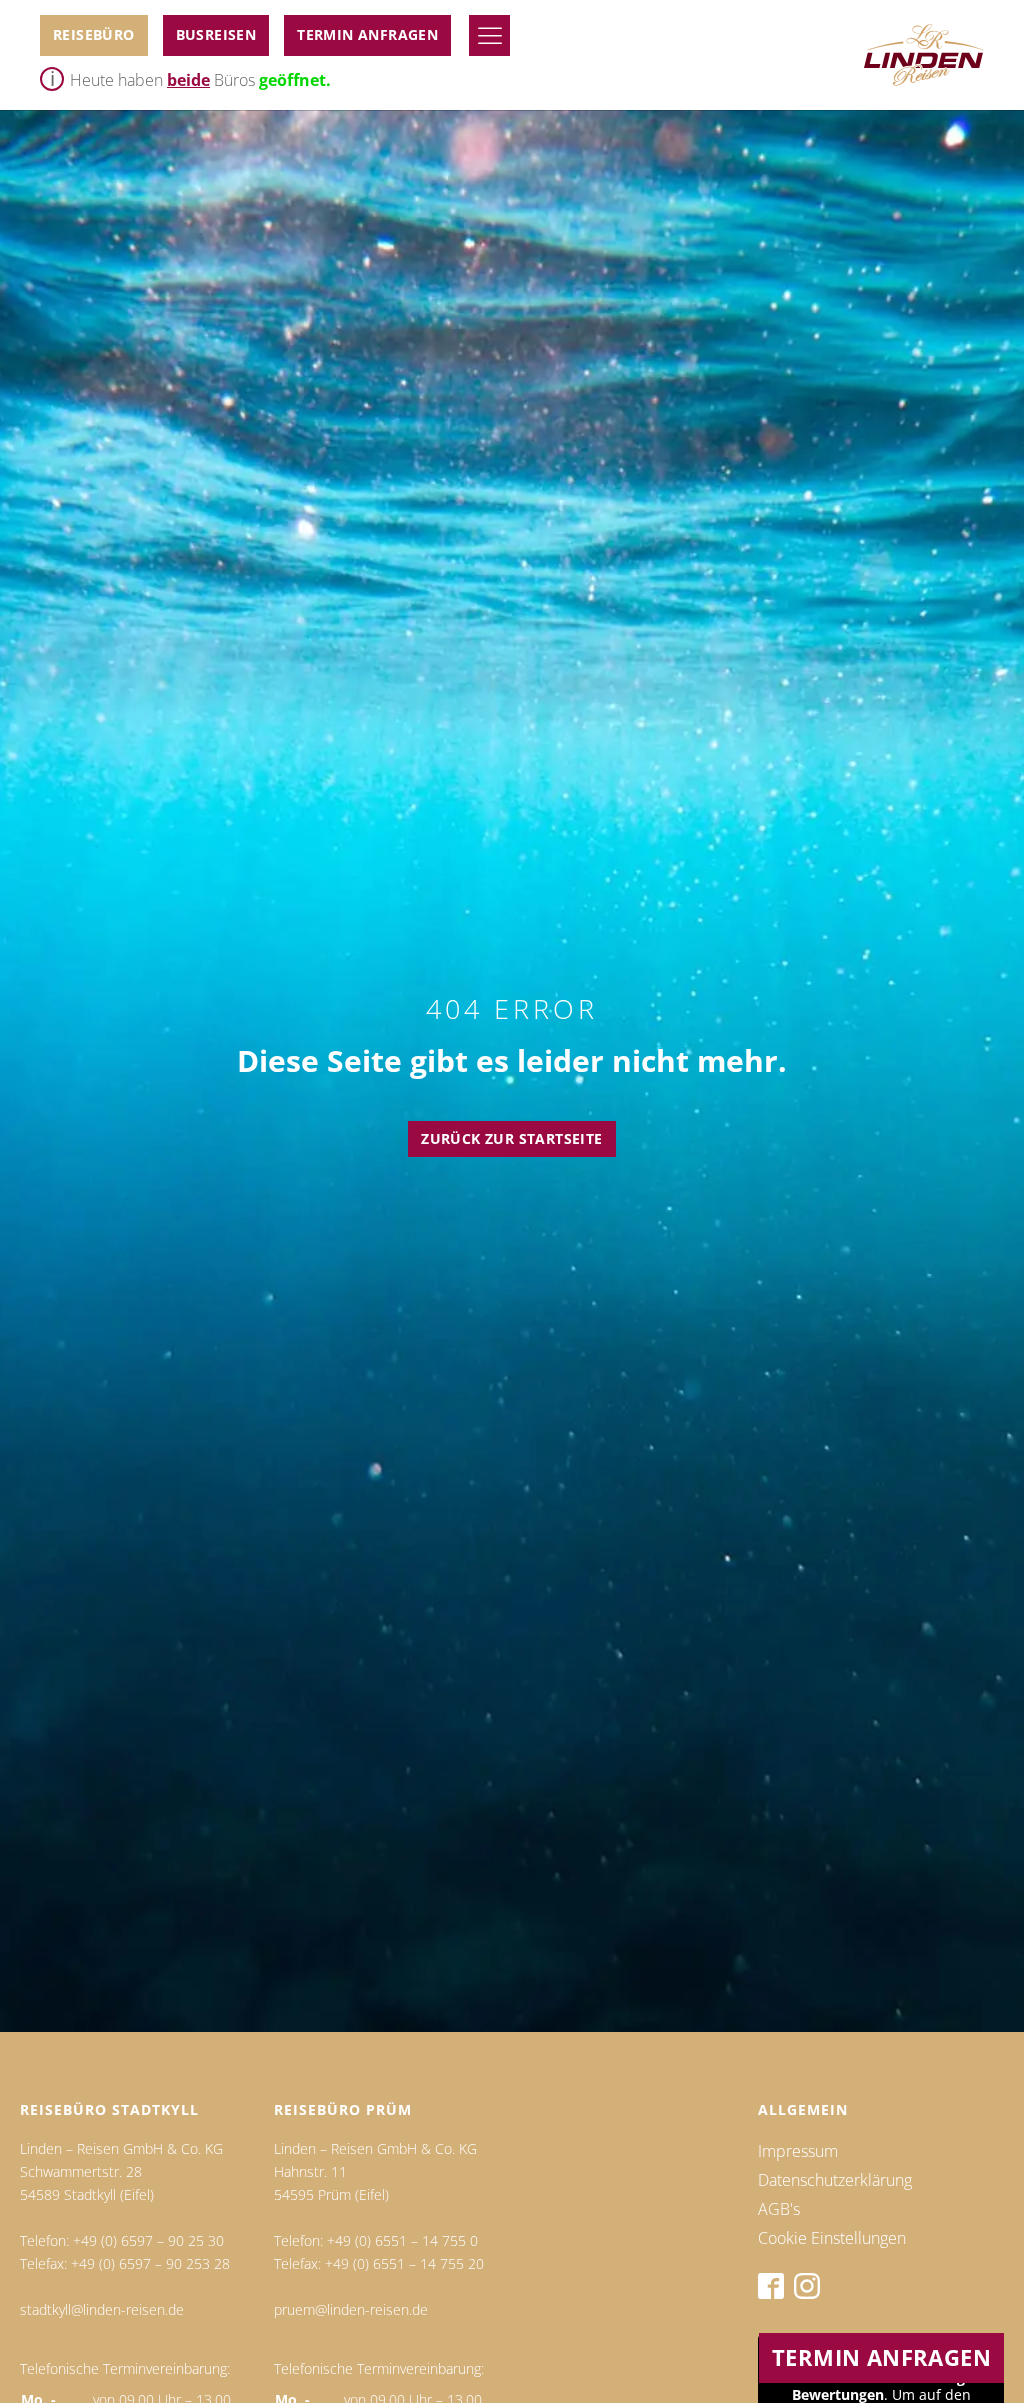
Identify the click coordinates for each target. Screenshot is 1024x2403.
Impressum (798, 2151)
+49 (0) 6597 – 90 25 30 (148, 2240)
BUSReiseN (216, 34)
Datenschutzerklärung (835, 2180)
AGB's (779, 2209)
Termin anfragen (367, 34)
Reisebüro (94, 34)
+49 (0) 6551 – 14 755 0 (402, 2240)
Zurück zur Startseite (511, 1138)
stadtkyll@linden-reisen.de (102, 2309)
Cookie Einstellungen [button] (832, 2238)
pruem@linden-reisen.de (351, 2309)
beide (188, 80)
